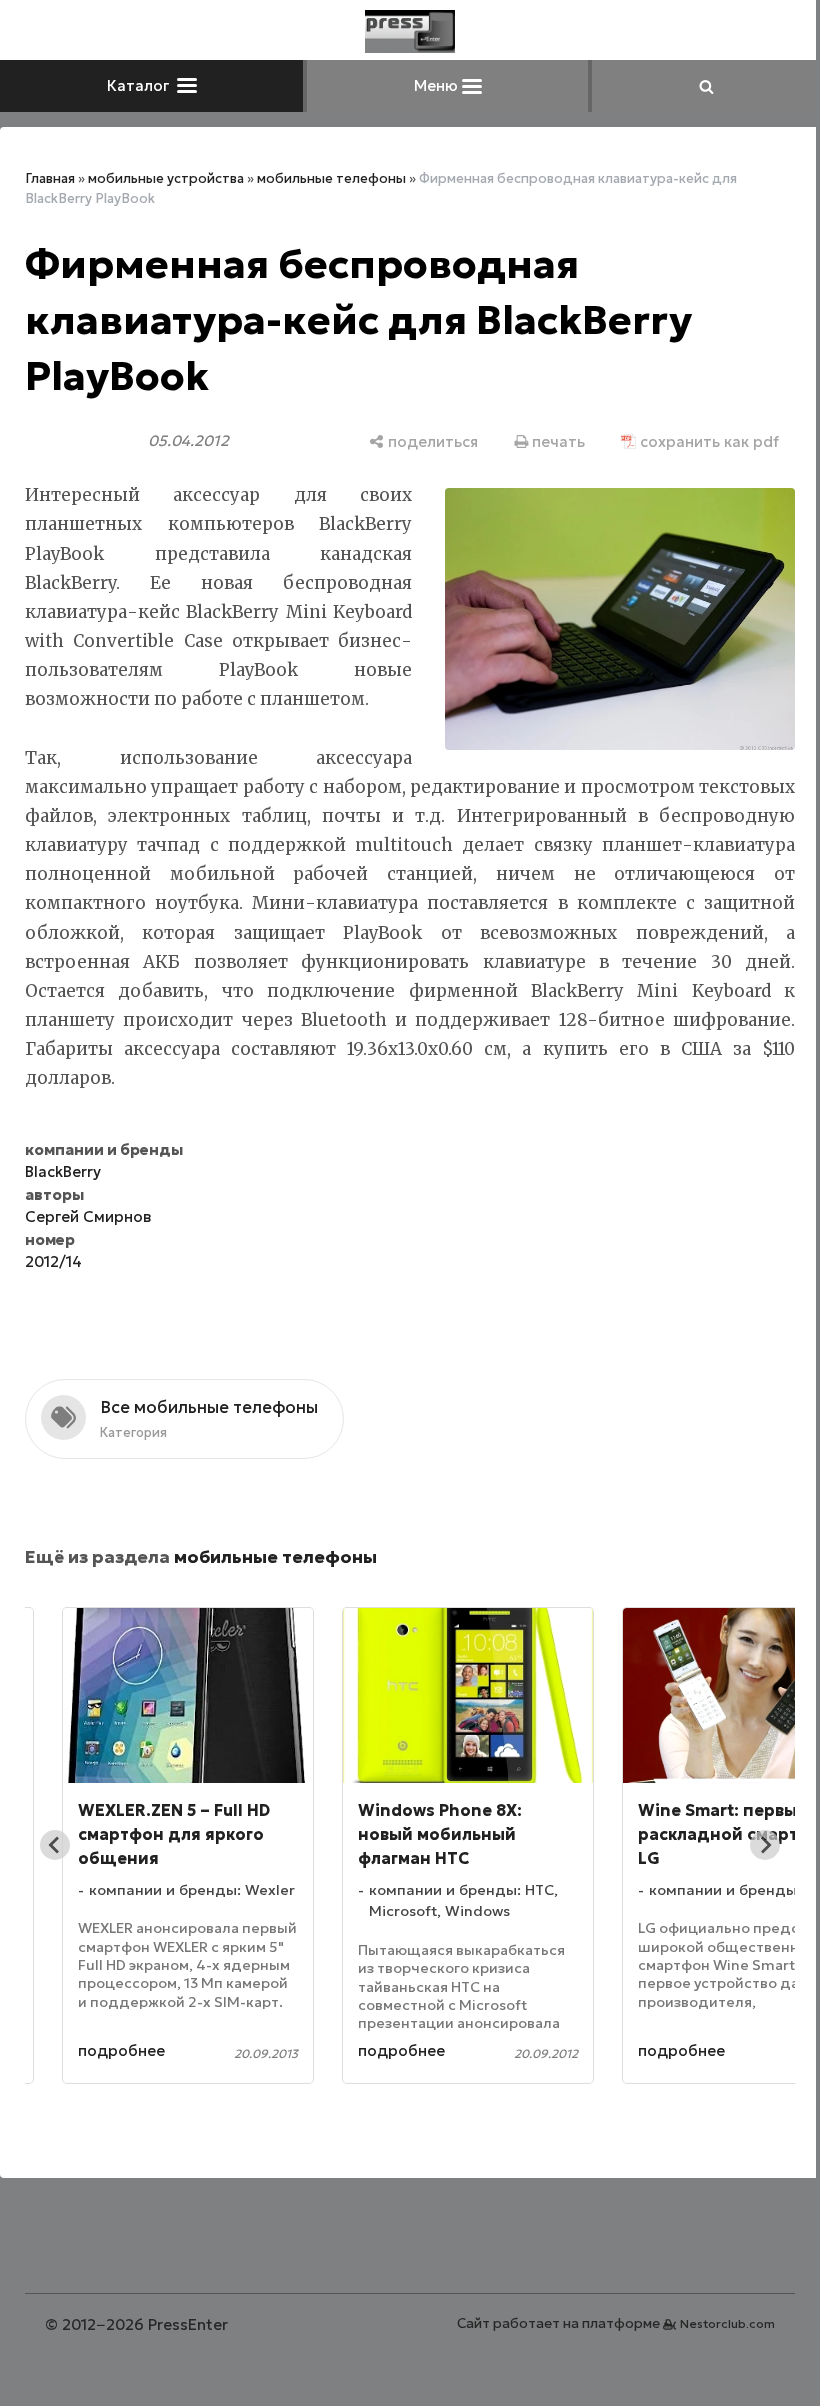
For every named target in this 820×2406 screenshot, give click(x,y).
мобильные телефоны (331, 178)
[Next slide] (750, 1845)
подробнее (121, 2050)
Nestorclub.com (712, 2323)
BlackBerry (63, 1171)
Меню (430, 85)
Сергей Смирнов (88, 1216)
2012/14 (53, 1261)
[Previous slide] (55, 1845)
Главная (50, 178)
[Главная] (403, 31)
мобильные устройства (166, 178)
